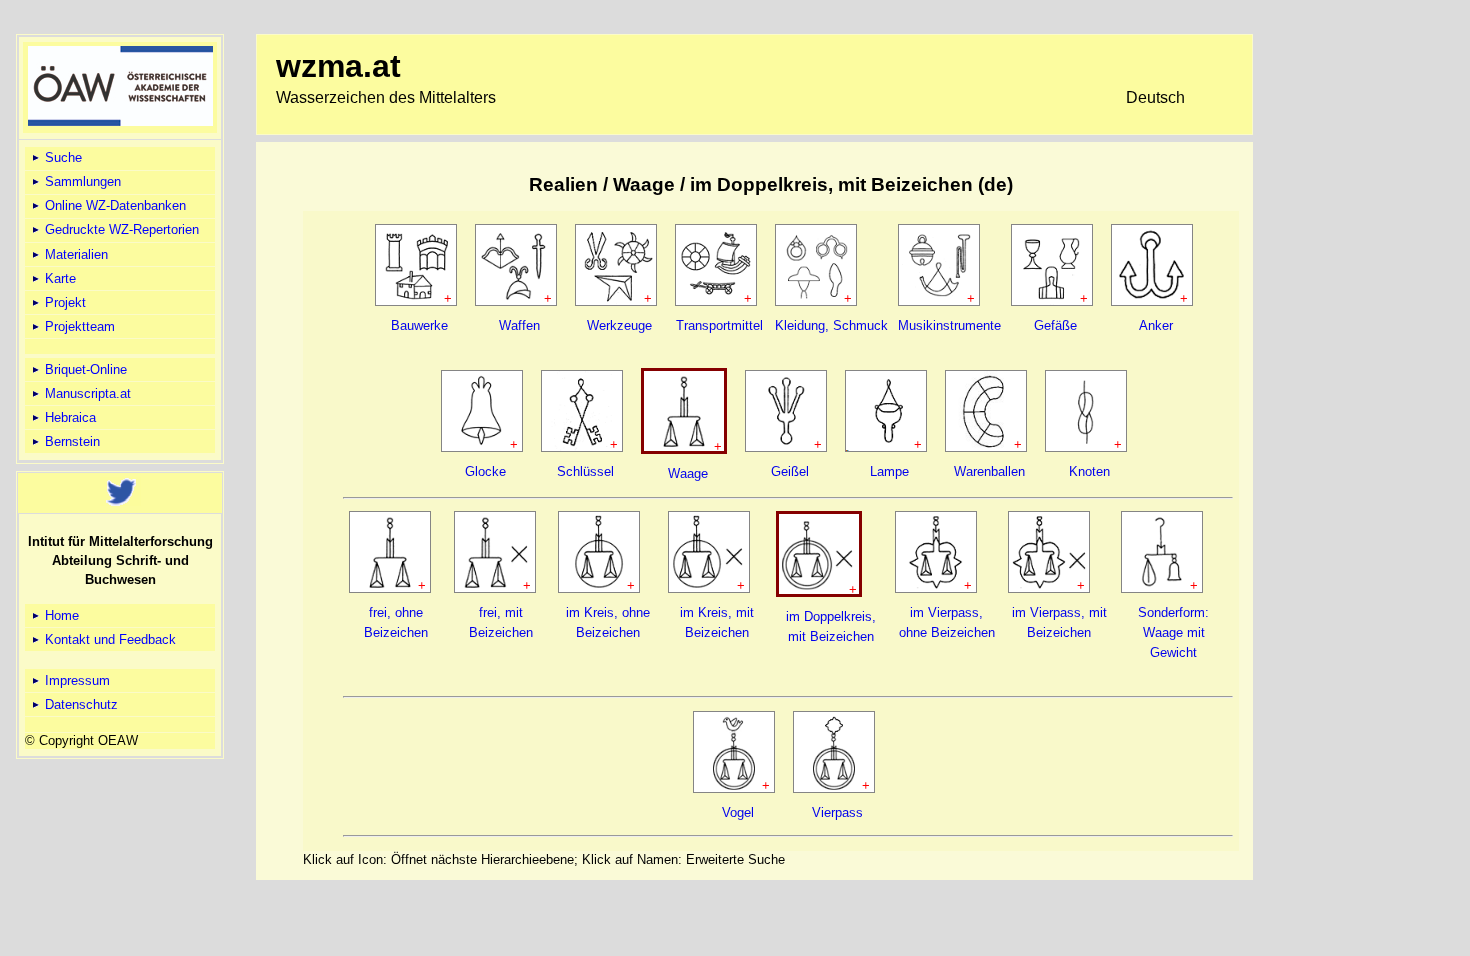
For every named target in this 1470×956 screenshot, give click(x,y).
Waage (688, 473)
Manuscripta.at (86, 393)
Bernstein (70, 441)
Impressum (75, 680)
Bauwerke (419, 325)
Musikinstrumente (949, 325)
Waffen (519, 325)
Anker (1156, 325)
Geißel (790, 471)
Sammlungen (81, 181)
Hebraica (68, 417)
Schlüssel (585, 471)
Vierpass (837, 812)
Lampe (889, 471)
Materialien (74, 254)
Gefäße (1055, 325)
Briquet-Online (84, 369)
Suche (61, 157)
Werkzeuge (619, 325)
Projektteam (78, 326)
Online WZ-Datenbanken (113, 205)
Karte (58, 278)
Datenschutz (79, 704)
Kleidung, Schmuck (831, 325)
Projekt (63, 302)
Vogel (738, 812)
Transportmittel (719, 325)
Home (60, 615)
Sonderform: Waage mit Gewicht (1173, 632)
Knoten (1089, 471)
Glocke (485, 471)
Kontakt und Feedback (108, 639)
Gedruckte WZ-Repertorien (120, 229)
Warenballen (989, 471)
